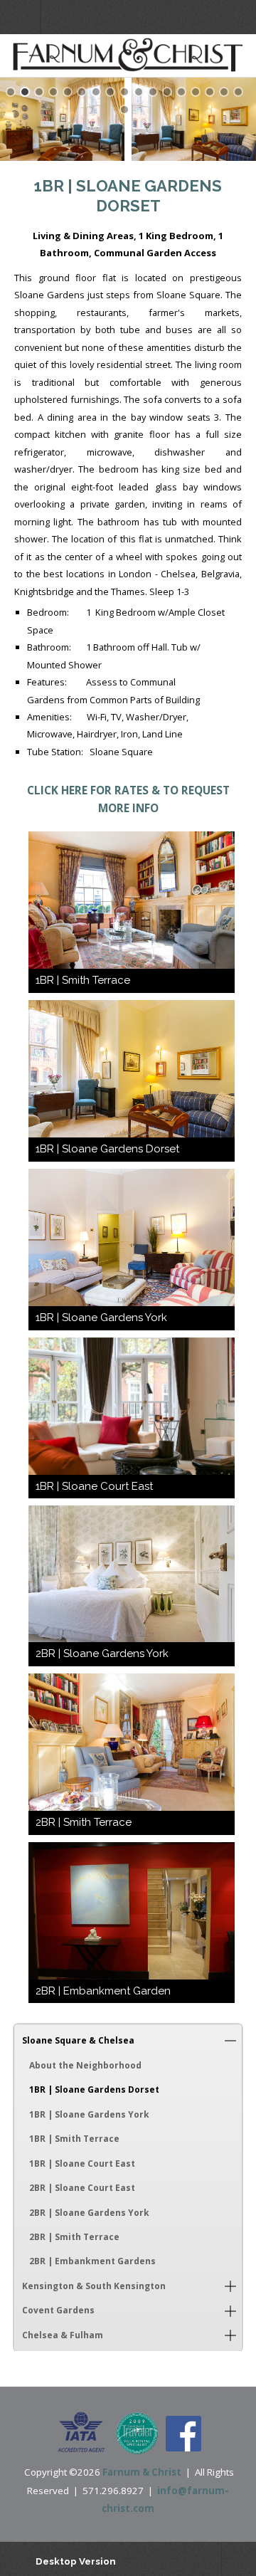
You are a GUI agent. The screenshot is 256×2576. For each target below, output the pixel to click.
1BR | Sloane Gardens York (89, 2114)
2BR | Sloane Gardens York (89, 2213)
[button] (230, 2041)
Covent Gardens (58, 2310)
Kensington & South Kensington (94, 2286)
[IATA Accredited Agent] (81, 2433)
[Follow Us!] (183, 2433)
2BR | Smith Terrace (74, 2237)
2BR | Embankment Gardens (92, 2261)
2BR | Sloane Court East (82, 2188)
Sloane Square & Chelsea (78, 2040)
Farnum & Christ (142, 2472)
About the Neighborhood (85, 2065)
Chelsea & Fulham (63, 2335)
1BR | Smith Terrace (74, 2139)
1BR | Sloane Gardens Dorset (94, 2089)
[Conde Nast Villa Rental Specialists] (137, 2433)
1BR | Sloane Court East (82, 2164)
